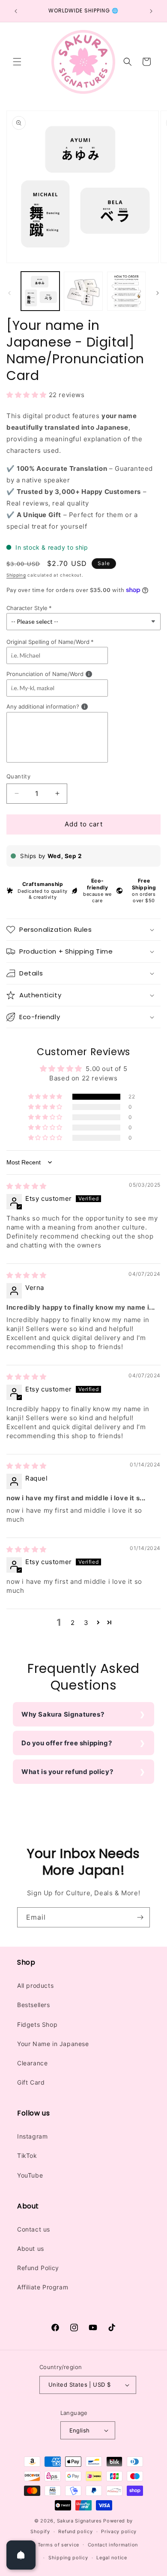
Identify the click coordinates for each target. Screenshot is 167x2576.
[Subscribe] (140, 1917)
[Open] (21, 2555)
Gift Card (31, 2082)
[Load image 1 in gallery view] (40, 291)
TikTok (27, 2156)
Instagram (32, 2136)
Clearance (32, 2063)
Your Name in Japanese (53, 2044)
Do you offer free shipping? (67, 1743)
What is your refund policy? (67, 1772)
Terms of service (58, 2545)
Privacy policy (119, 2531)
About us (31, 2248)
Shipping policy (68, 2558)
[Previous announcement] (16, 11)
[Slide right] (158, 293)
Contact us (34, 2229)
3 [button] (86, 1623)
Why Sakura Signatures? (63, 1714)
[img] (27, 1186)
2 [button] (73, 1623)
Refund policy (75, 2531)
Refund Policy (38, 2268)
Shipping (16, 575)
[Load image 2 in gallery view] (83, 291)
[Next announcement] (151, 11)
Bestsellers (34, 2005)
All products (35, 1985)
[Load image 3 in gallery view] (126, 291)
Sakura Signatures (79, 2521)
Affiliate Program (43, 2287)
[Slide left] (9, 293)
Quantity (18, 776)
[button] (17, 62)
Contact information (113, 2545)
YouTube (30, 2175)
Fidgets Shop (37, 2024)
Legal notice (112, 2558)
